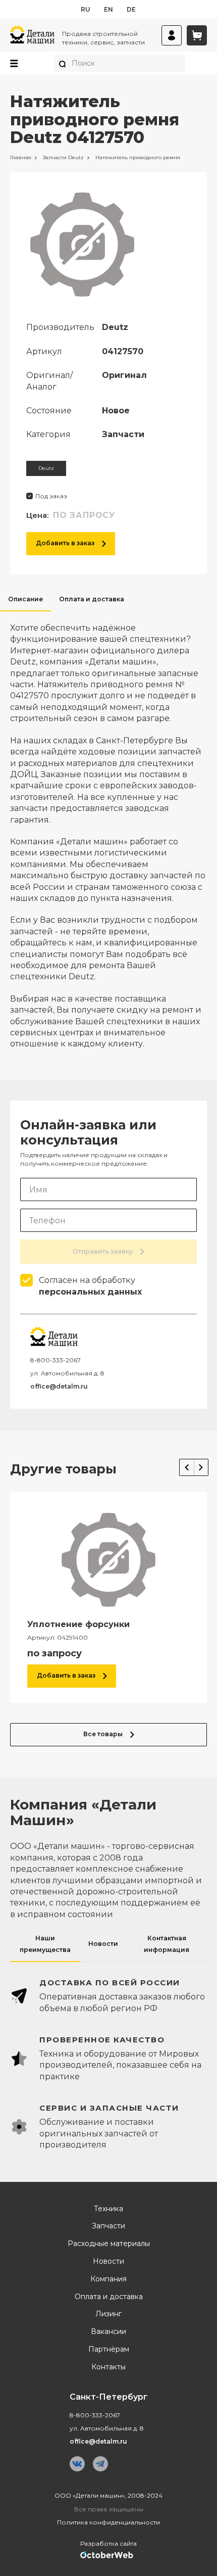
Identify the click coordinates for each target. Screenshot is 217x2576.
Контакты (108, 2367)
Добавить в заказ (65, 543)
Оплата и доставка (109, 2297)
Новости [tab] (103, 1944)
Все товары (103, 1734)
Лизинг (108, 2314)
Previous (187, 1467)
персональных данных (90, 1292)
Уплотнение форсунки (78, 1624)
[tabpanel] (108, 831)
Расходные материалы (109, 2244)
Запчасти (108, 2226)
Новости (108, 2261)
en (108, 9)
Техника (108, 2209)
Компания (108, 2279)
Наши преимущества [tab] (45, 1944)
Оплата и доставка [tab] (92, 599)
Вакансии (108, 2332)
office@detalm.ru (59, 1386)
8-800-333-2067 (56, 1360)
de (131, 9)
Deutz (46, 468)
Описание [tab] (25, 599)
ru (86, 9)
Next (201, 1467)
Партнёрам (109, 2349)
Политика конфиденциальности (108, 2522)
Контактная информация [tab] (167, 1944)
